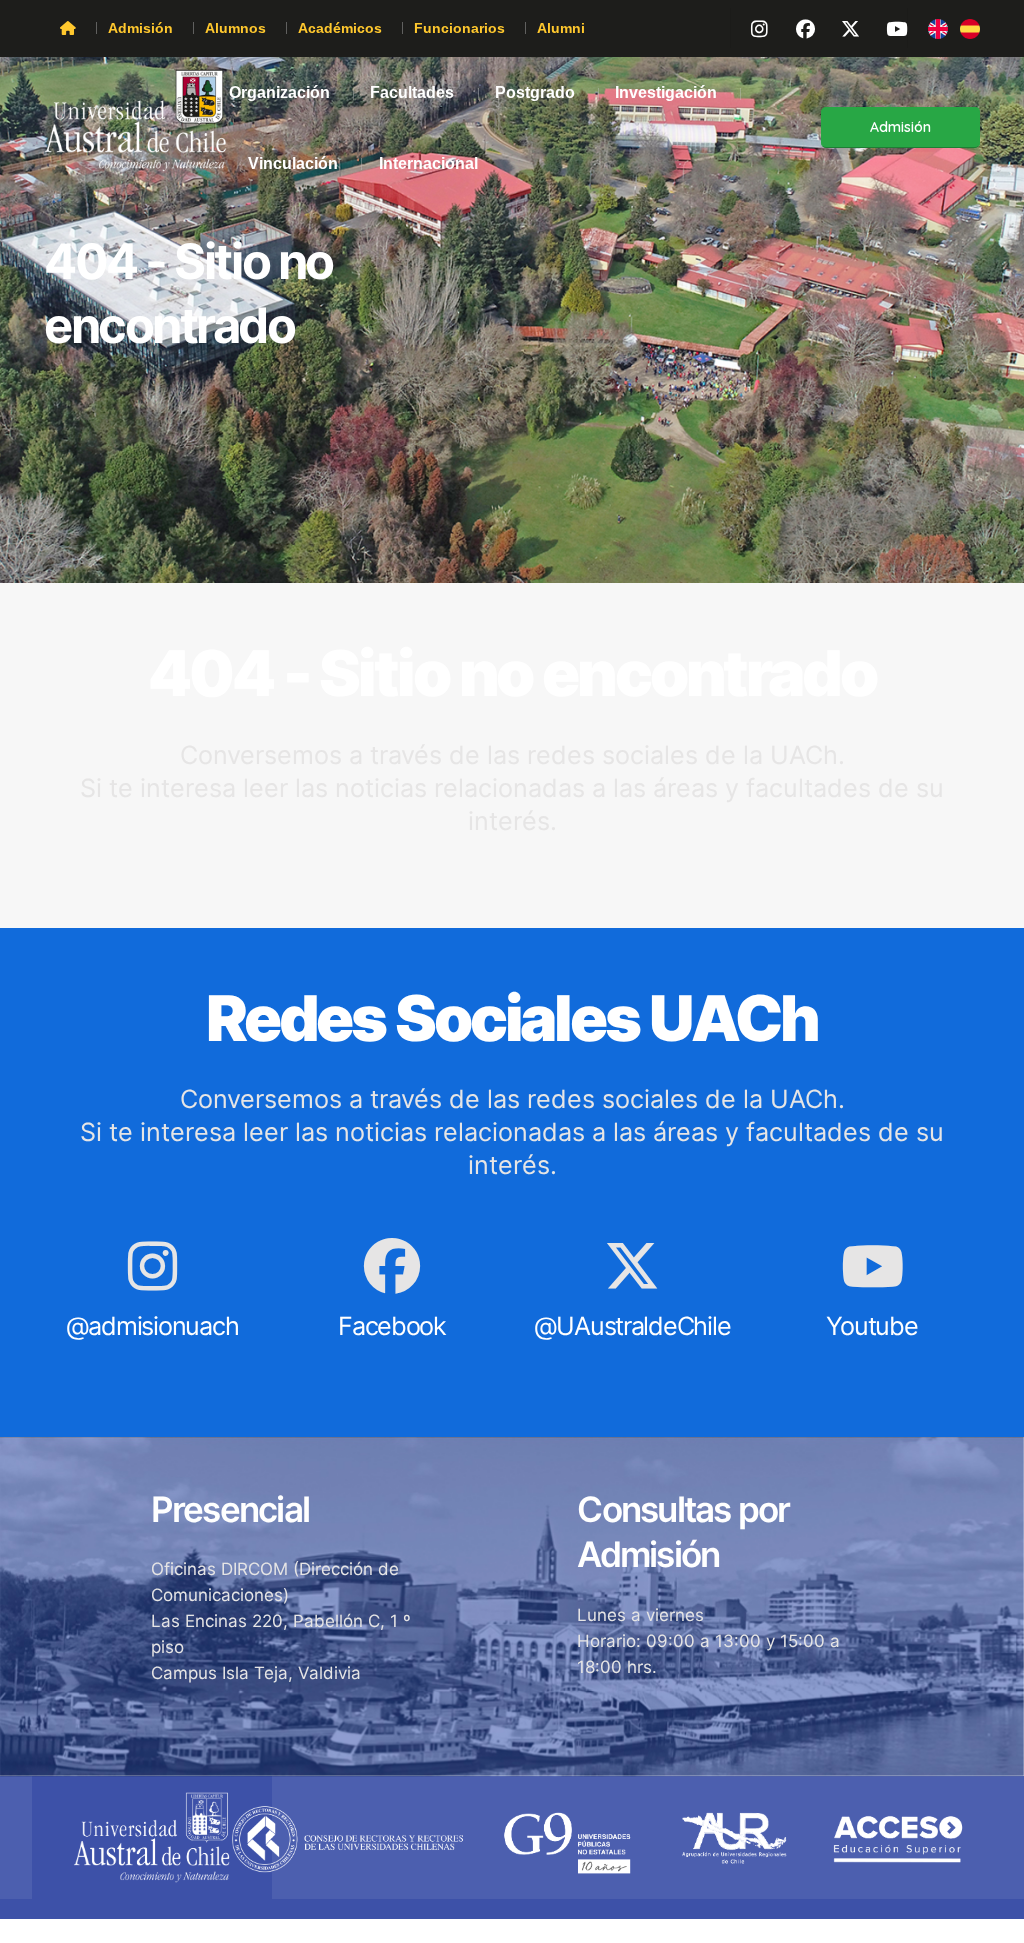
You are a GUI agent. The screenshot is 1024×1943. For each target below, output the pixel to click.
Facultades (412, 92)
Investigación (666, 92)
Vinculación (293, 163)
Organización (279, 92)
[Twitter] (841, 26)
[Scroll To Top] (989, 1920)
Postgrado (535, 92)
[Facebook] (796, 26)
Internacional (428, 163)
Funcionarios (459, 28)
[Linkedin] (886, 26)
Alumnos (235, 28)
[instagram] (751, 26)
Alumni (561, 28)
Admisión (140, 28)
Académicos (340, 28)
